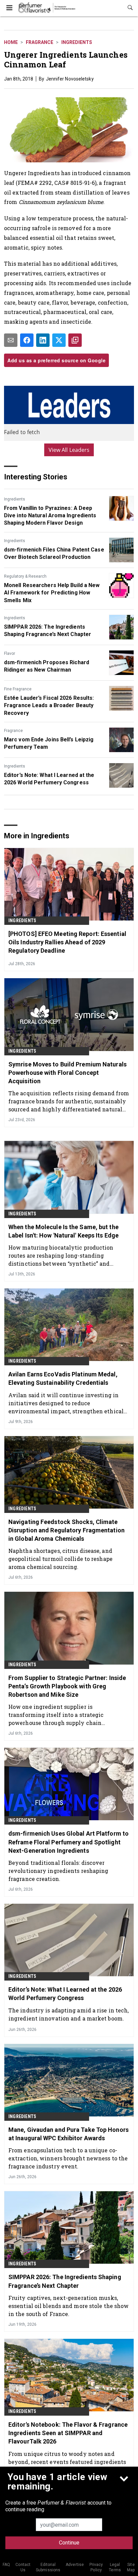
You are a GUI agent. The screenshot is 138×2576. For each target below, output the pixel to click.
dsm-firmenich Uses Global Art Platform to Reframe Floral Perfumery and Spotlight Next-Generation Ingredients (68, 1842)
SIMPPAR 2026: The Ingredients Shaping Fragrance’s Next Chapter (48, 630)
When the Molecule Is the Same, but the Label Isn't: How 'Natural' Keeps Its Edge (63, 1231)
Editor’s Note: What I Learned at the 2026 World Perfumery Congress (49, 779)
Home (11, 42)
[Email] (11, 340)
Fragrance (40, 42)
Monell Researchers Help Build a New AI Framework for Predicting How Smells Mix (52, 593)
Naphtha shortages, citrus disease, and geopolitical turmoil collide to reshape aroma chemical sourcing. (60, 1559)
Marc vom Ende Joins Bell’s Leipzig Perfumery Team (49, 743)
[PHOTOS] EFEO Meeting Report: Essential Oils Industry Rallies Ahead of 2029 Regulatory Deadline (67, 942)
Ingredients (77, 42)
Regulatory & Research (25, 576)
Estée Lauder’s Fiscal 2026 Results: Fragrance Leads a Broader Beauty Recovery (49, 705)
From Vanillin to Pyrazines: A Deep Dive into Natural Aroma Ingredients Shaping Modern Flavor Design (50, 516)
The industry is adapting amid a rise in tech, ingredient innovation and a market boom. (69, 2014)
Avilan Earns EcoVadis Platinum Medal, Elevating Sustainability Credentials (63, 1378)
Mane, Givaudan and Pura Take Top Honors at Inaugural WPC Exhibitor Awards (68, 2134)
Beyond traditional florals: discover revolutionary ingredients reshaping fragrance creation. (58, 1871)
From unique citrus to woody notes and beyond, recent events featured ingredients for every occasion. (67, 2462)
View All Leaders (69, 450)
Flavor (10, 653)
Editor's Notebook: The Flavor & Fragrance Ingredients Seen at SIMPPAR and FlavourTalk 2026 (68, 2433)
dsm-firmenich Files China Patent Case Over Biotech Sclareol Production (54, 553)
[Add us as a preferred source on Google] (75, 340)
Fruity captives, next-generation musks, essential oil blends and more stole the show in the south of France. (68, 2306)
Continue (69, 2543)
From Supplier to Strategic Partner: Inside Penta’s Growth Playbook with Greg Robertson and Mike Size (67, 1686)
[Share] (27, 340)
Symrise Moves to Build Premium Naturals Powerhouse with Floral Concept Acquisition (67, 1073)
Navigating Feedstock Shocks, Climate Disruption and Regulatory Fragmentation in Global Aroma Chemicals (66, 1530)
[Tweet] (59, 340)
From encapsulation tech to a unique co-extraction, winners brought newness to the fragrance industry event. (68, 2158)
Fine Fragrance (18, 689)
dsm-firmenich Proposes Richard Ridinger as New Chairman (47, 666)
